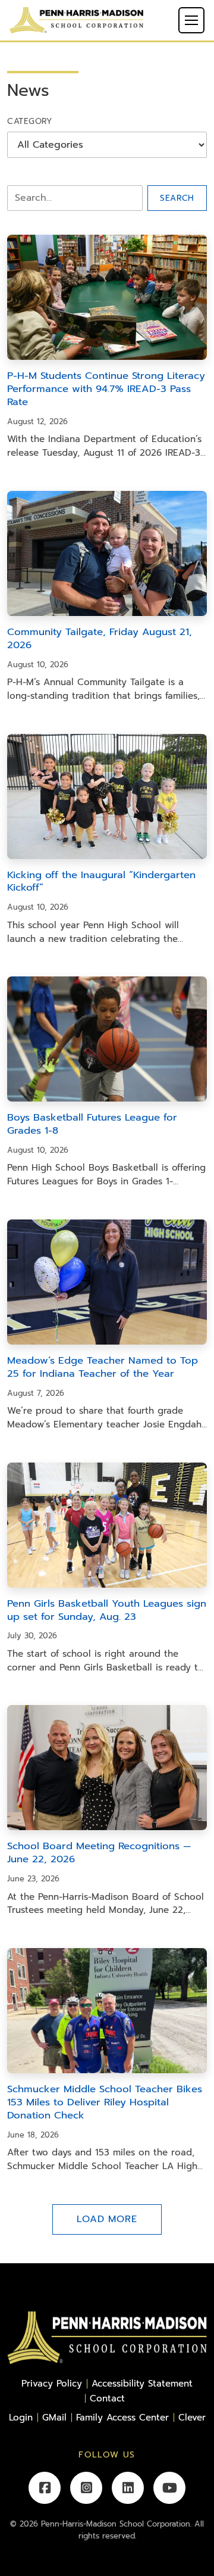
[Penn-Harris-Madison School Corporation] (76, 20)
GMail (54, 2417)
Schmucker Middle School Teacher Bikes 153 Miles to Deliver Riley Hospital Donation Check (105, 2102)
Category (30, 121)
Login (21, 2417)
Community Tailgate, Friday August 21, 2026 (100, 638)
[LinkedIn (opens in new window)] (128, 2488)
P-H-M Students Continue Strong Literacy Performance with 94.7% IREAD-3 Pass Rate (106, 389)
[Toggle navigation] (191, 20)
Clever (192, 2417)
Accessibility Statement (142, 2383)
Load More (107, 2219)
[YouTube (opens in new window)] (169, 2488)
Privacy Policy (52, 2383)
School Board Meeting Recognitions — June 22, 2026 (99, 1852)
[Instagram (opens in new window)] (86, 2488)
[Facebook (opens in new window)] (45, 2488)
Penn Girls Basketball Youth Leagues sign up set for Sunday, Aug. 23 (107, 1610)
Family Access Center (122, 2417)
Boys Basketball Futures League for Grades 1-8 (92, 1124)
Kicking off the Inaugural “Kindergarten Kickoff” (101, 881)
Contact (107, 2398)
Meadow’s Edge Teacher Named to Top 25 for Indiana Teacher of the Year (103, 1367)
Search (177, 198)
